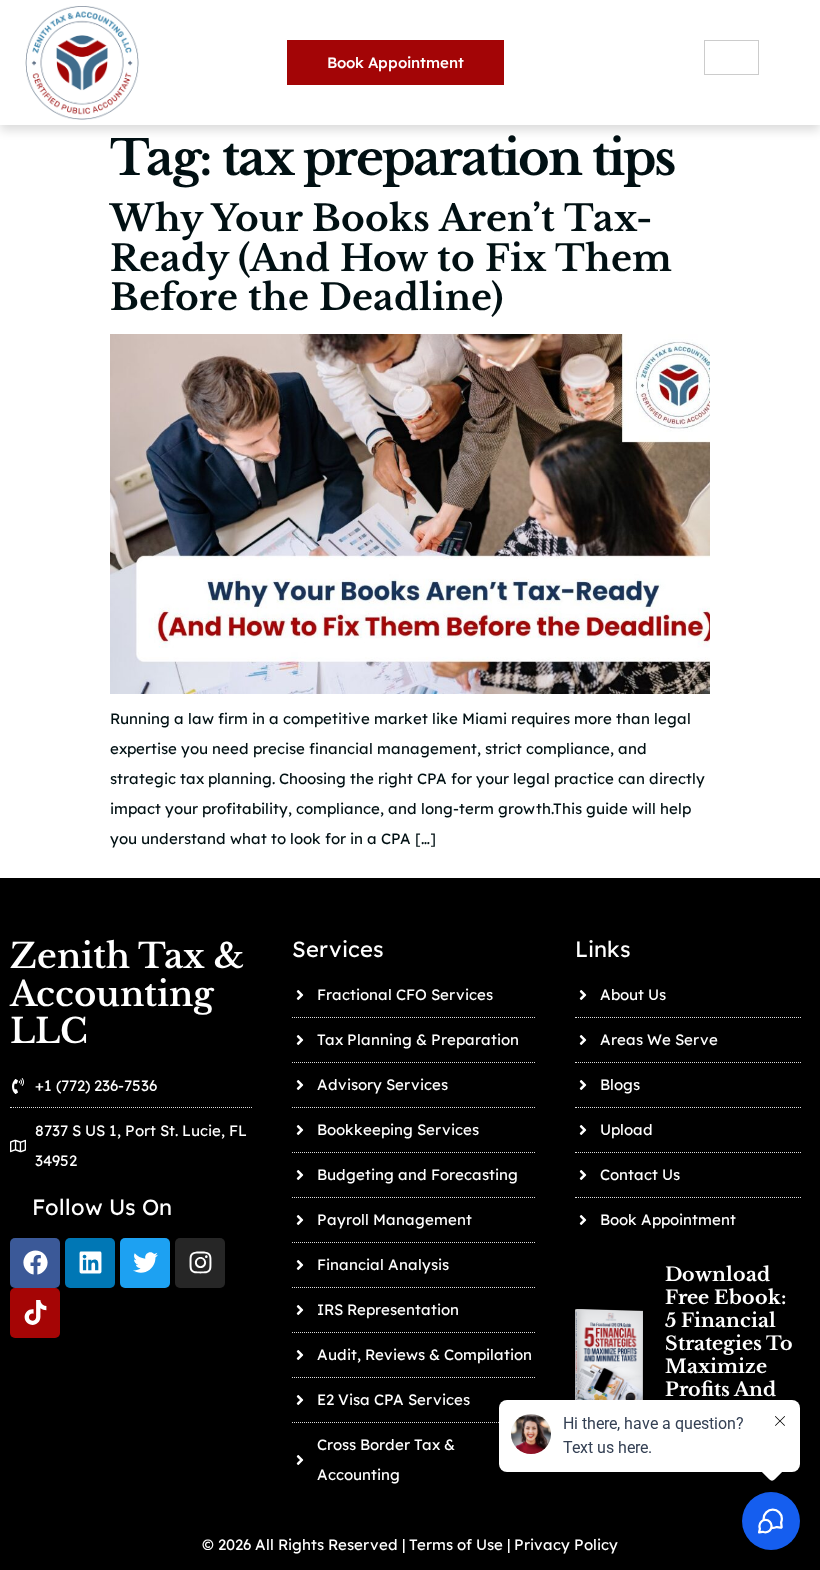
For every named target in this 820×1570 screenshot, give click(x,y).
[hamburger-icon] (731, 57)
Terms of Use (454, 1544)
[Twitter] (145, 1263)
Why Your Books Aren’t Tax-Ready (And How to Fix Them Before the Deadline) (391, 258)
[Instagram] (200, 1263)
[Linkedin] (90, 1263)
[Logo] (35, 1313)
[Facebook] (35, 1263)
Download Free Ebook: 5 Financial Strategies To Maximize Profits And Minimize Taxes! (729, 1355)
